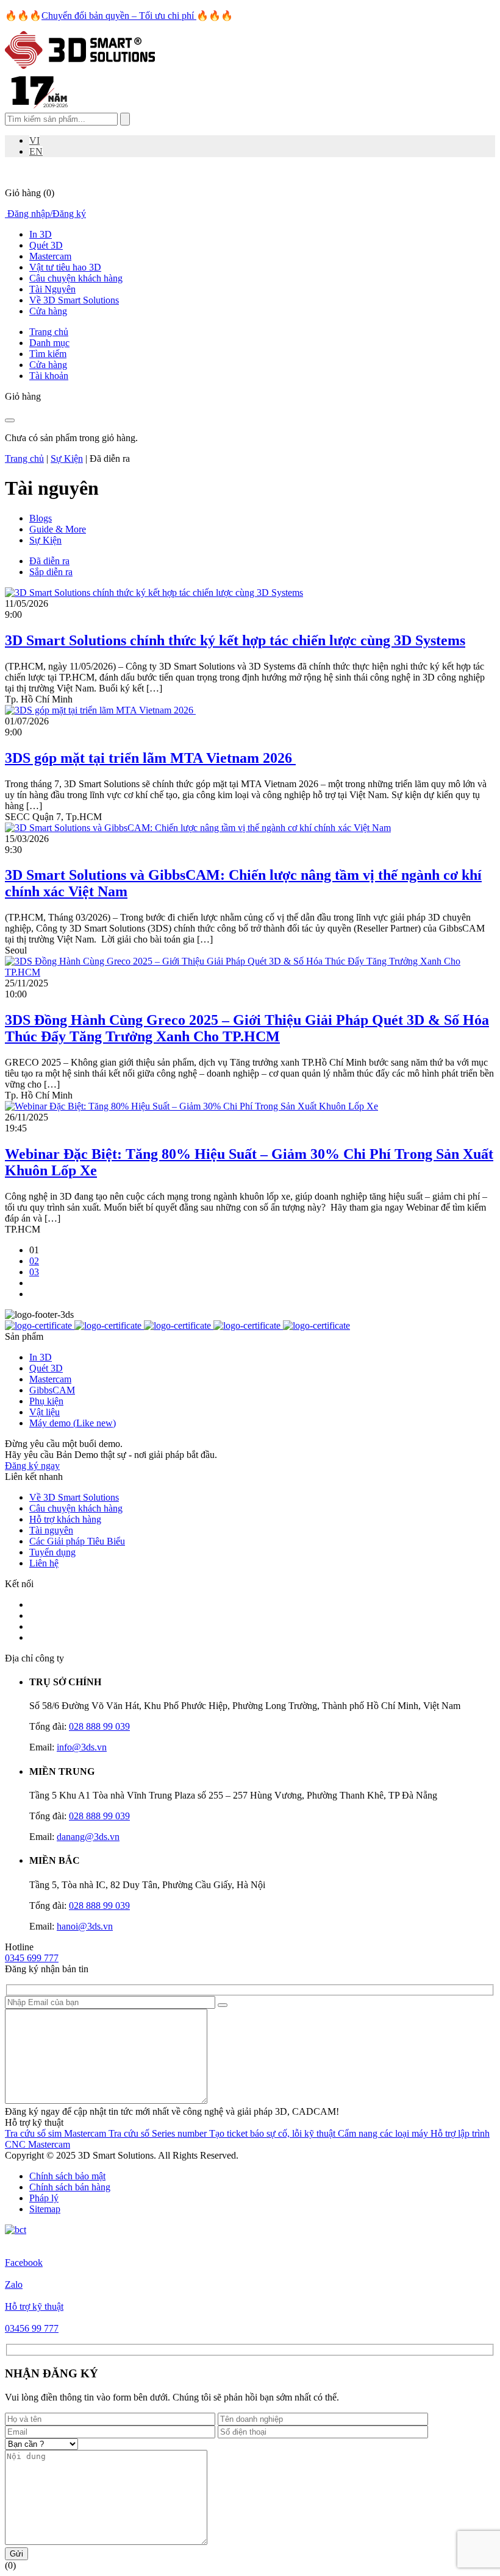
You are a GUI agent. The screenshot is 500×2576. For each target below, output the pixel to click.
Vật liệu (45, 1412)
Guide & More (58, 529)
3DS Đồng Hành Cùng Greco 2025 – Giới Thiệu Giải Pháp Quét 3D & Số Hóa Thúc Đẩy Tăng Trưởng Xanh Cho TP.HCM (247, 1028)
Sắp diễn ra (51, 572)
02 (34, 1261)
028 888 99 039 (99, 1726)
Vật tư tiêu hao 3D (65, 267)
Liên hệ (44, 1563)
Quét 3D (46, 245)
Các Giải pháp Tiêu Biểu (77, 1541)
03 (34, 1272)
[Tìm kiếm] (125, 119)
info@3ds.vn (82, 1747)
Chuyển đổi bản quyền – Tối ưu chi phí (119, 16)
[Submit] (223, 2005)
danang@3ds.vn (88, 1837)
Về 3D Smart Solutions (74, 300)
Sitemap (45, 2209)
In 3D (41, 234)
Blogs (41, 518)
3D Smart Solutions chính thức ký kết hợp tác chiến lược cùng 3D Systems (235, 640)
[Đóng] (10, 420)
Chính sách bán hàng (70, 2187)
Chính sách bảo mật (67, 2176)
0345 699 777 (32, 1958)
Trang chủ (24, 458)
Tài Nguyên (52, 289)
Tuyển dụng (52, 1552)
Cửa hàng (48, 311)
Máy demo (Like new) (73, 1423)
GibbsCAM (52, 1390)
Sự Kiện (67, 458)
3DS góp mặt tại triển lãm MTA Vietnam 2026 (150, 758)
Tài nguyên (51, 1530)
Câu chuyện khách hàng (76, 278)
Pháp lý (44, 2198)
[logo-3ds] (80, 65)
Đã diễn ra (49, 561)
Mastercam (50, 256)
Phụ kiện (46, 1401)
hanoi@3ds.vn (85, 1926)
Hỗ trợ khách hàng (65, 1519)
